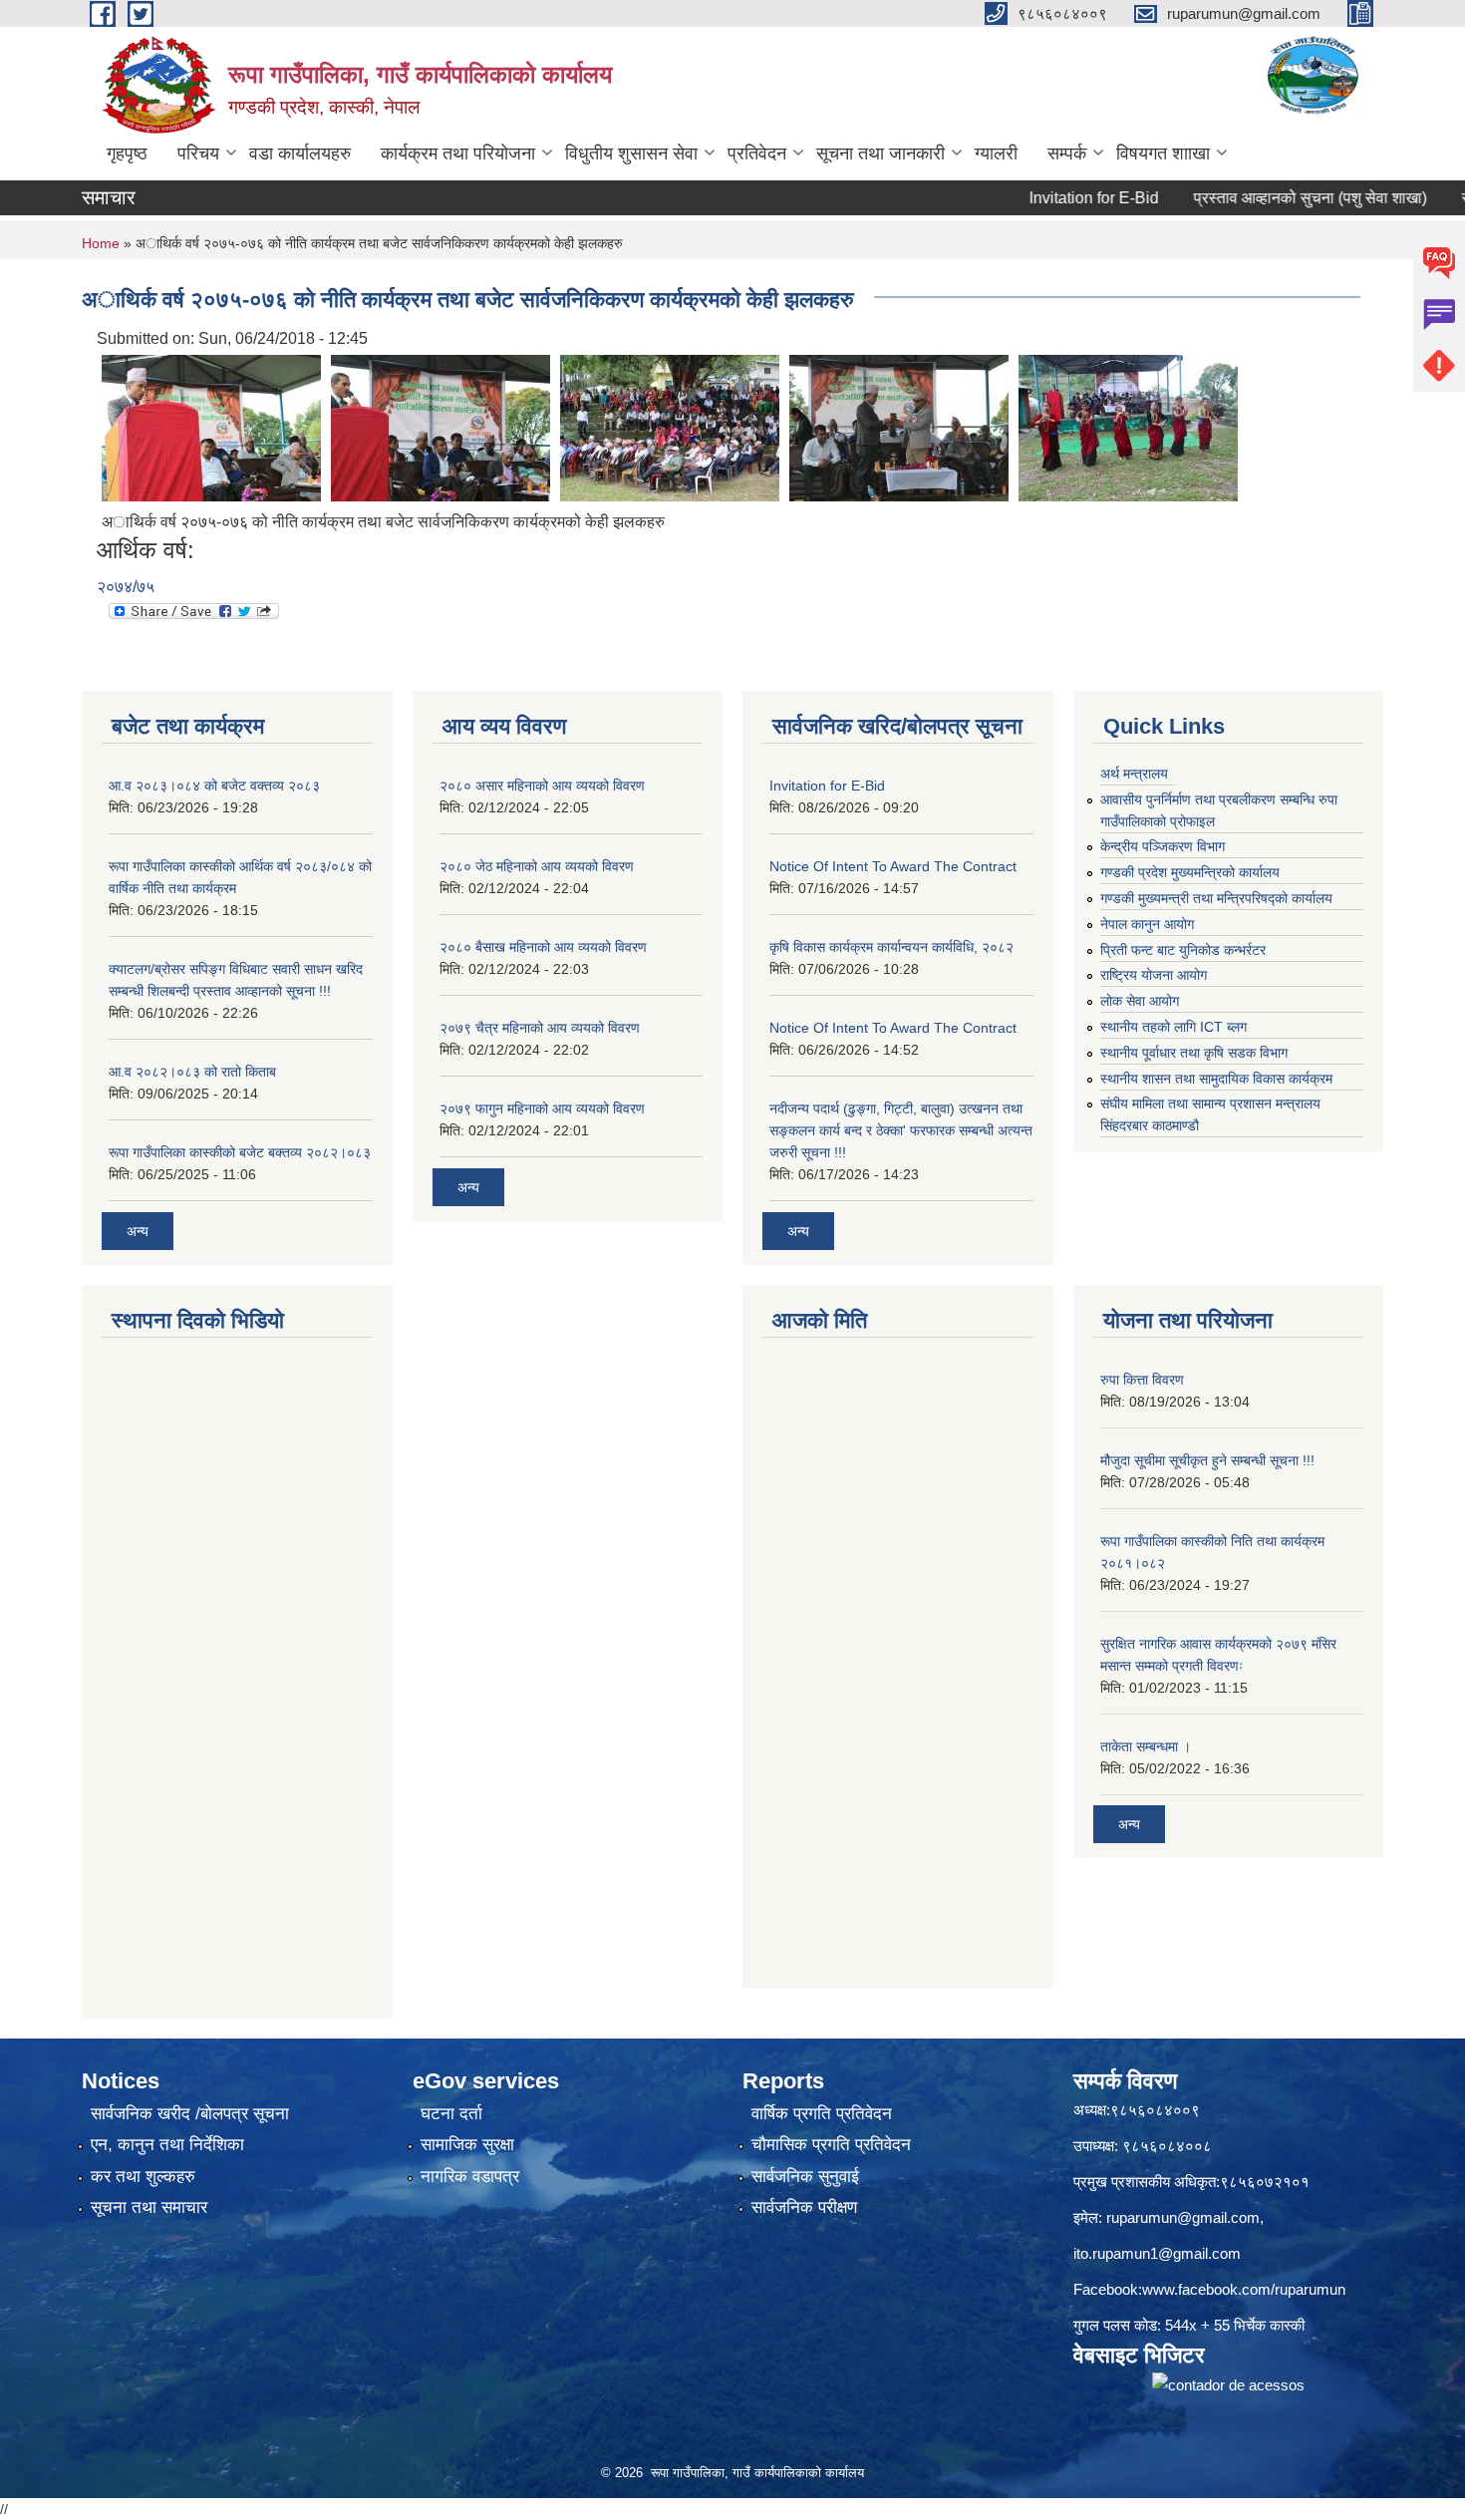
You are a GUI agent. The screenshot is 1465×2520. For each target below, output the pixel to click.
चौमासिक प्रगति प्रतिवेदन (831, 2145)
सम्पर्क (1067, 154)
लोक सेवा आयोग (1140, 1001)
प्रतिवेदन (757, 154)
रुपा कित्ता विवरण (1142, 1380)
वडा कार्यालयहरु (300, 154)
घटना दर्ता (451, 2114)
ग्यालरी (996, 154)
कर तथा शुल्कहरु (143, 2177)
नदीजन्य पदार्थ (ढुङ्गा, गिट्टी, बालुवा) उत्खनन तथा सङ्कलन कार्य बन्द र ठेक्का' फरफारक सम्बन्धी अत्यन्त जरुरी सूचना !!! (901, 1130)
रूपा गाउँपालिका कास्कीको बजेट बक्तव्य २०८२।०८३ (240, 1152)
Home (101, 243)
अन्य (138, 1231)
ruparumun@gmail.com (1183, 2217)
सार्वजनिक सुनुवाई (805, 2177)
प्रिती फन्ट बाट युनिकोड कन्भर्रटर (1183, 950)
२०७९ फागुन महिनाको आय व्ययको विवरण (542, 1108)
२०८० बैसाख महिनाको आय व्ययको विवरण (543, 947)
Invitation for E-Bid (1044, 198)
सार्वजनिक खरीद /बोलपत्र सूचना (190, 2114)
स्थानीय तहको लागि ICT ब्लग (1173, 1027)
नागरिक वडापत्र (470, 2177)
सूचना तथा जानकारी (880, 154)
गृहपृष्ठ (127, 154)
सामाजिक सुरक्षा (467, 2145)
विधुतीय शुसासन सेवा (631, 154)
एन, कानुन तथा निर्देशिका (167, 2145)
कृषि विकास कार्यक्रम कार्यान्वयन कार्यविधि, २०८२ (891, 947)
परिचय (198, 154)
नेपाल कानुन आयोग (1147, 924)
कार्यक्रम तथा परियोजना (458, 154)
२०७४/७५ (126, 587)
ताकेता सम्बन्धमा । (1146, 1746)
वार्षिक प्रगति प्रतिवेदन (822, 2114)
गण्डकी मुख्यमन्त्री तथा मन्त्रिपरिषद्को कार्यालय (1216, 898)
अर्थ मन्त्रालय (1134, 774)
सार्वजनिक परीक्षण (804, 2207)
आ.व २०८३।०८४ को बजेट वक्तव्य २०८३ (214, 786)
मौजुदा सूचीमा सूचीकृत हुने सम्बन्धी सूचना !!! (1207, 1460)
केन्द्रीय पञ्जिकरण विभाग (1163, 846)
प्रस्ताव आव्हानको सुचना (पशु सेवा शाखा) (1261, 198)
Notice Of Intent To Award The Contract (893, 866)
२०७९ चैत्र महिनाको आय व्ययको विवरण (540, 1028)
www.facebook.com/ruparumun (1244, 2289)
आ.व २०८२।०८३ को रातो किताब (192, 1072)
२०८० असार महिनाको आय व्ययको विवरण (542, 786)
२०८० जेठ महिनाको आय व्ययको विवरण (537, 866)
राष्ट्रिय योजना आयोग (1154, 975)
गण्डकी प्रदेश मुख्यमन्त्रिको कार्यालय (1190, 872)
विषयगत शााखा (1163, 154)
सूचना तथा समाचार (149, 2207)
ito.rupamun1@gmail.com (1157, 2253)
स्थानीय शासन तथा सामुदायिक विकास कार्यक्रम (1216, 1079)
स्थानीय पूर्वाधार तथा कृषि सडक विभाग (1194, 1053)
